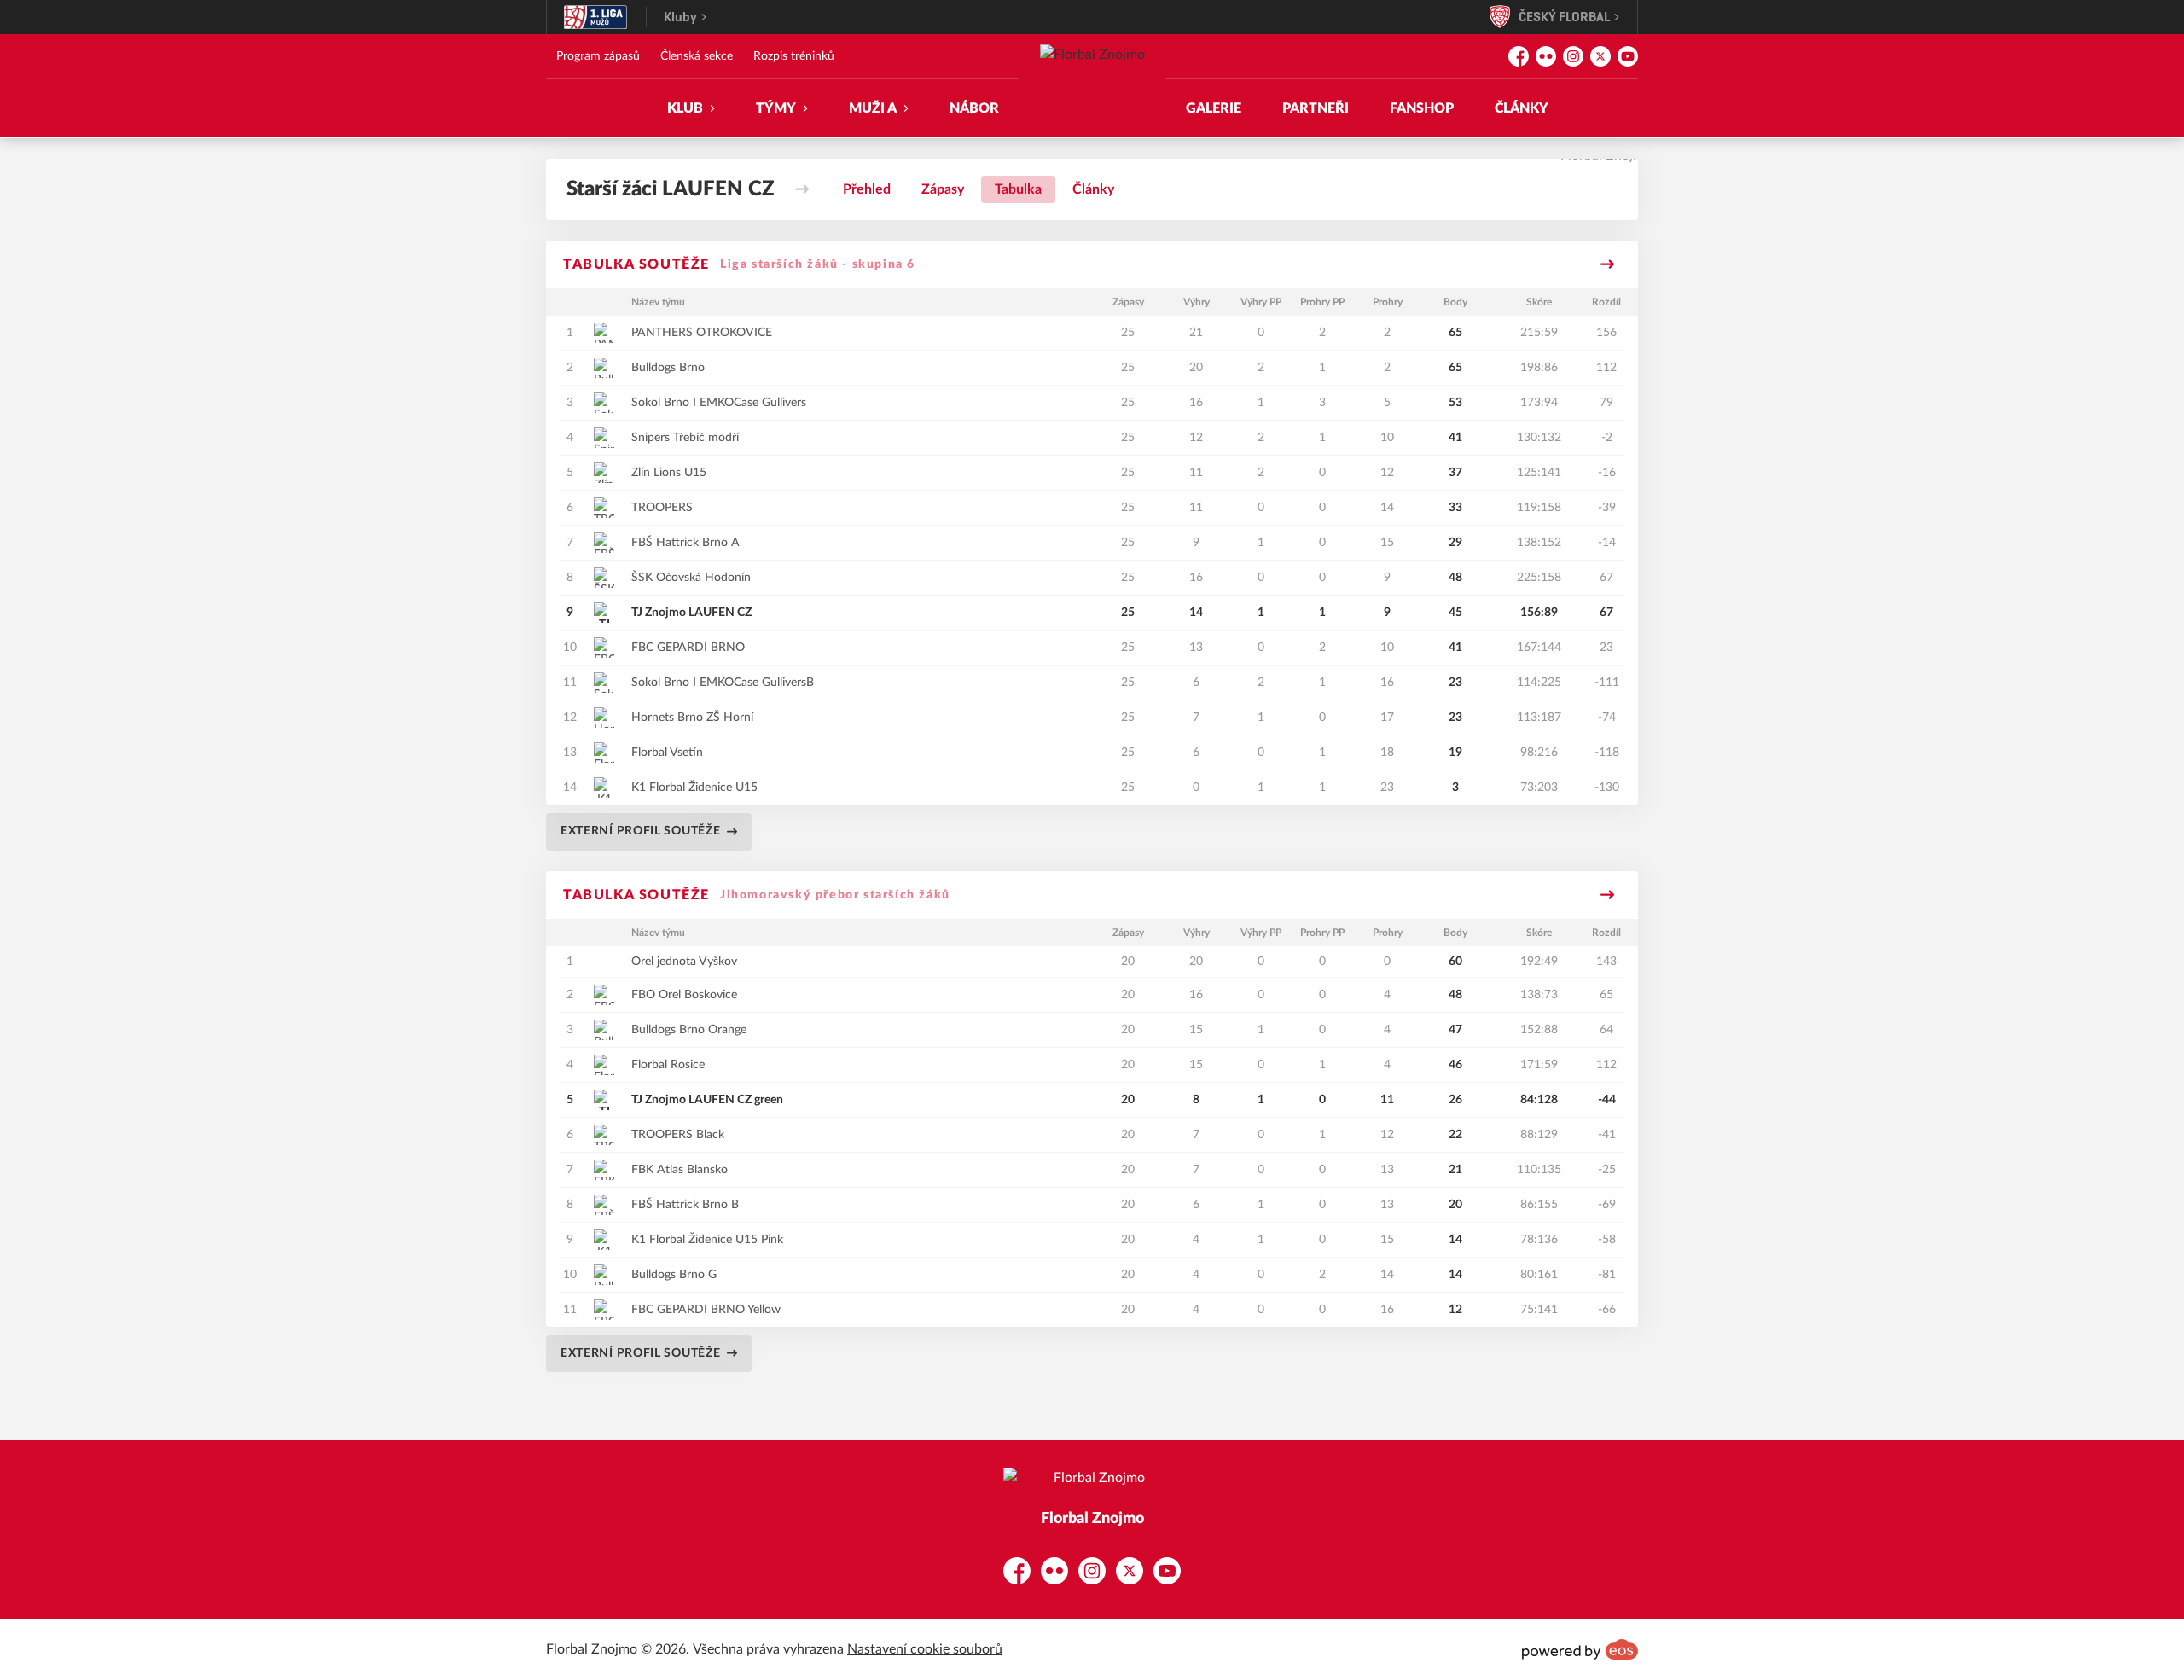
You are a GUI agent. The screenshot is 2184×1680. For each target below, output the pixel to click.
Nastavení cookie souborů (925, 1649)
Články (1522, 108)
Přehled (867, 189)
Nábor (974, 108)
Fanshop (1422, 108)
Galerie (1214, 108)
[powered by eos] (1580, 1649)
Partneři (1316, 108)
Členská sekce (697, 56)
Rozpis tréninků (794, 56)
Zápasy (943, 189)
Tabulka (1018, 189)
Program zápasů (598, 56)
